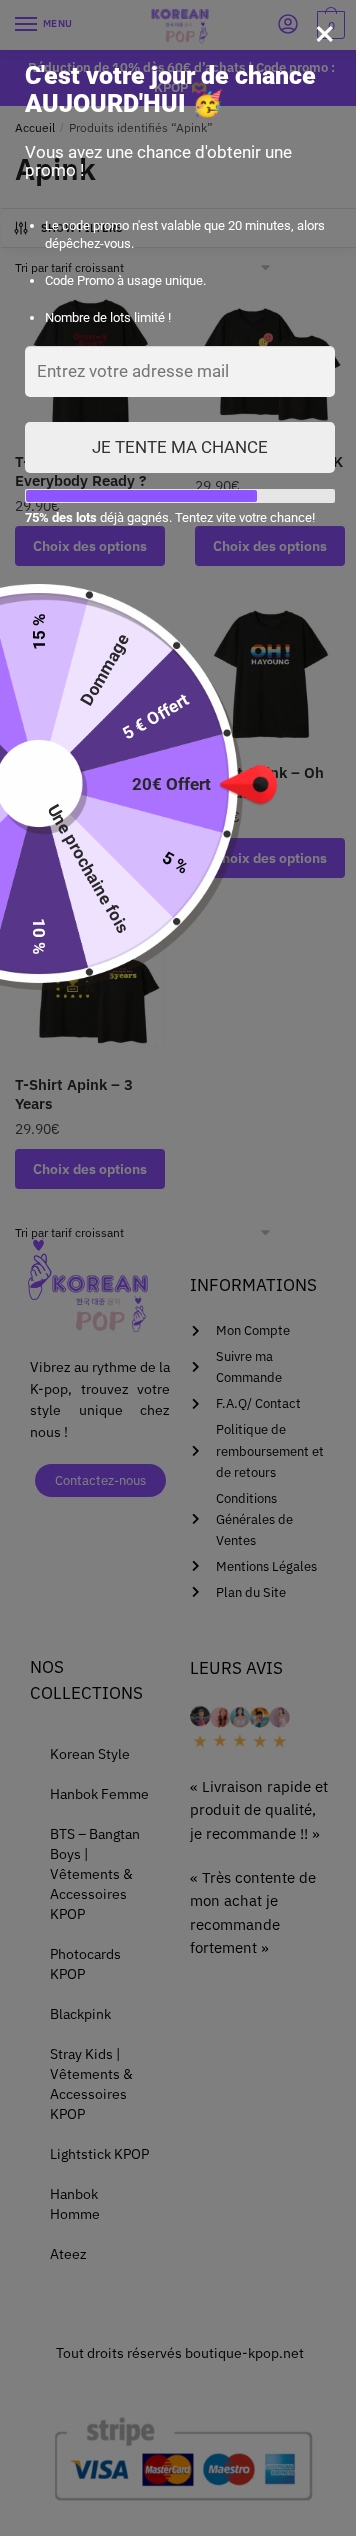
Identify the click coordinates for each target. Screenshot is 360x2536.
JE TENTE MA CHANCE (180, 447)
